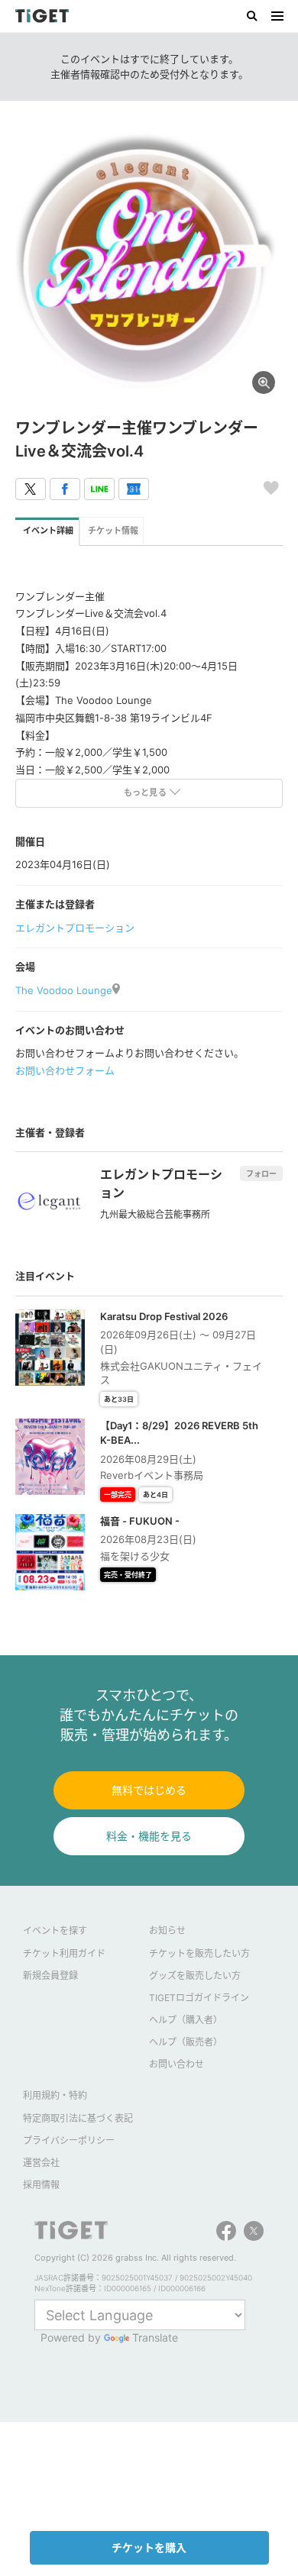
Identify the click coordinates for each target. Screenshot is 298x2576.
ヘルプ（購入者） (186, 2020)
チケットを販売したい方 (199, 1953)
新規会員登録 (50, 1976)
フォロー (261, 1173)
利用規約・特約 (55, 2095)
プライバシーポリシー (69, 2140)
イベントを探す (55, 1930)
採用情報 (41, 2185)
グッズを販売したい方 (195, 1976)
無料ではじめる (149, 1790)
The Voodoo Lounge (64, 990)
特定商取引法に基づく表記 (78, 2118)
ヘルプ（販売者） (186, 2042)
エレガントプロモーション (75, 928)
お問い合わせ (177, 2064)
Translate (155, 2337)
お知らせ (167, 1930)
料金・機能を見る (149, 1836)
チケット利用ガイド (64, 1953)
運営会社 (41, 2163)
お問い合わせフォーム (65, 1070)
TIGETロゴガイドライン (199, 1998)
